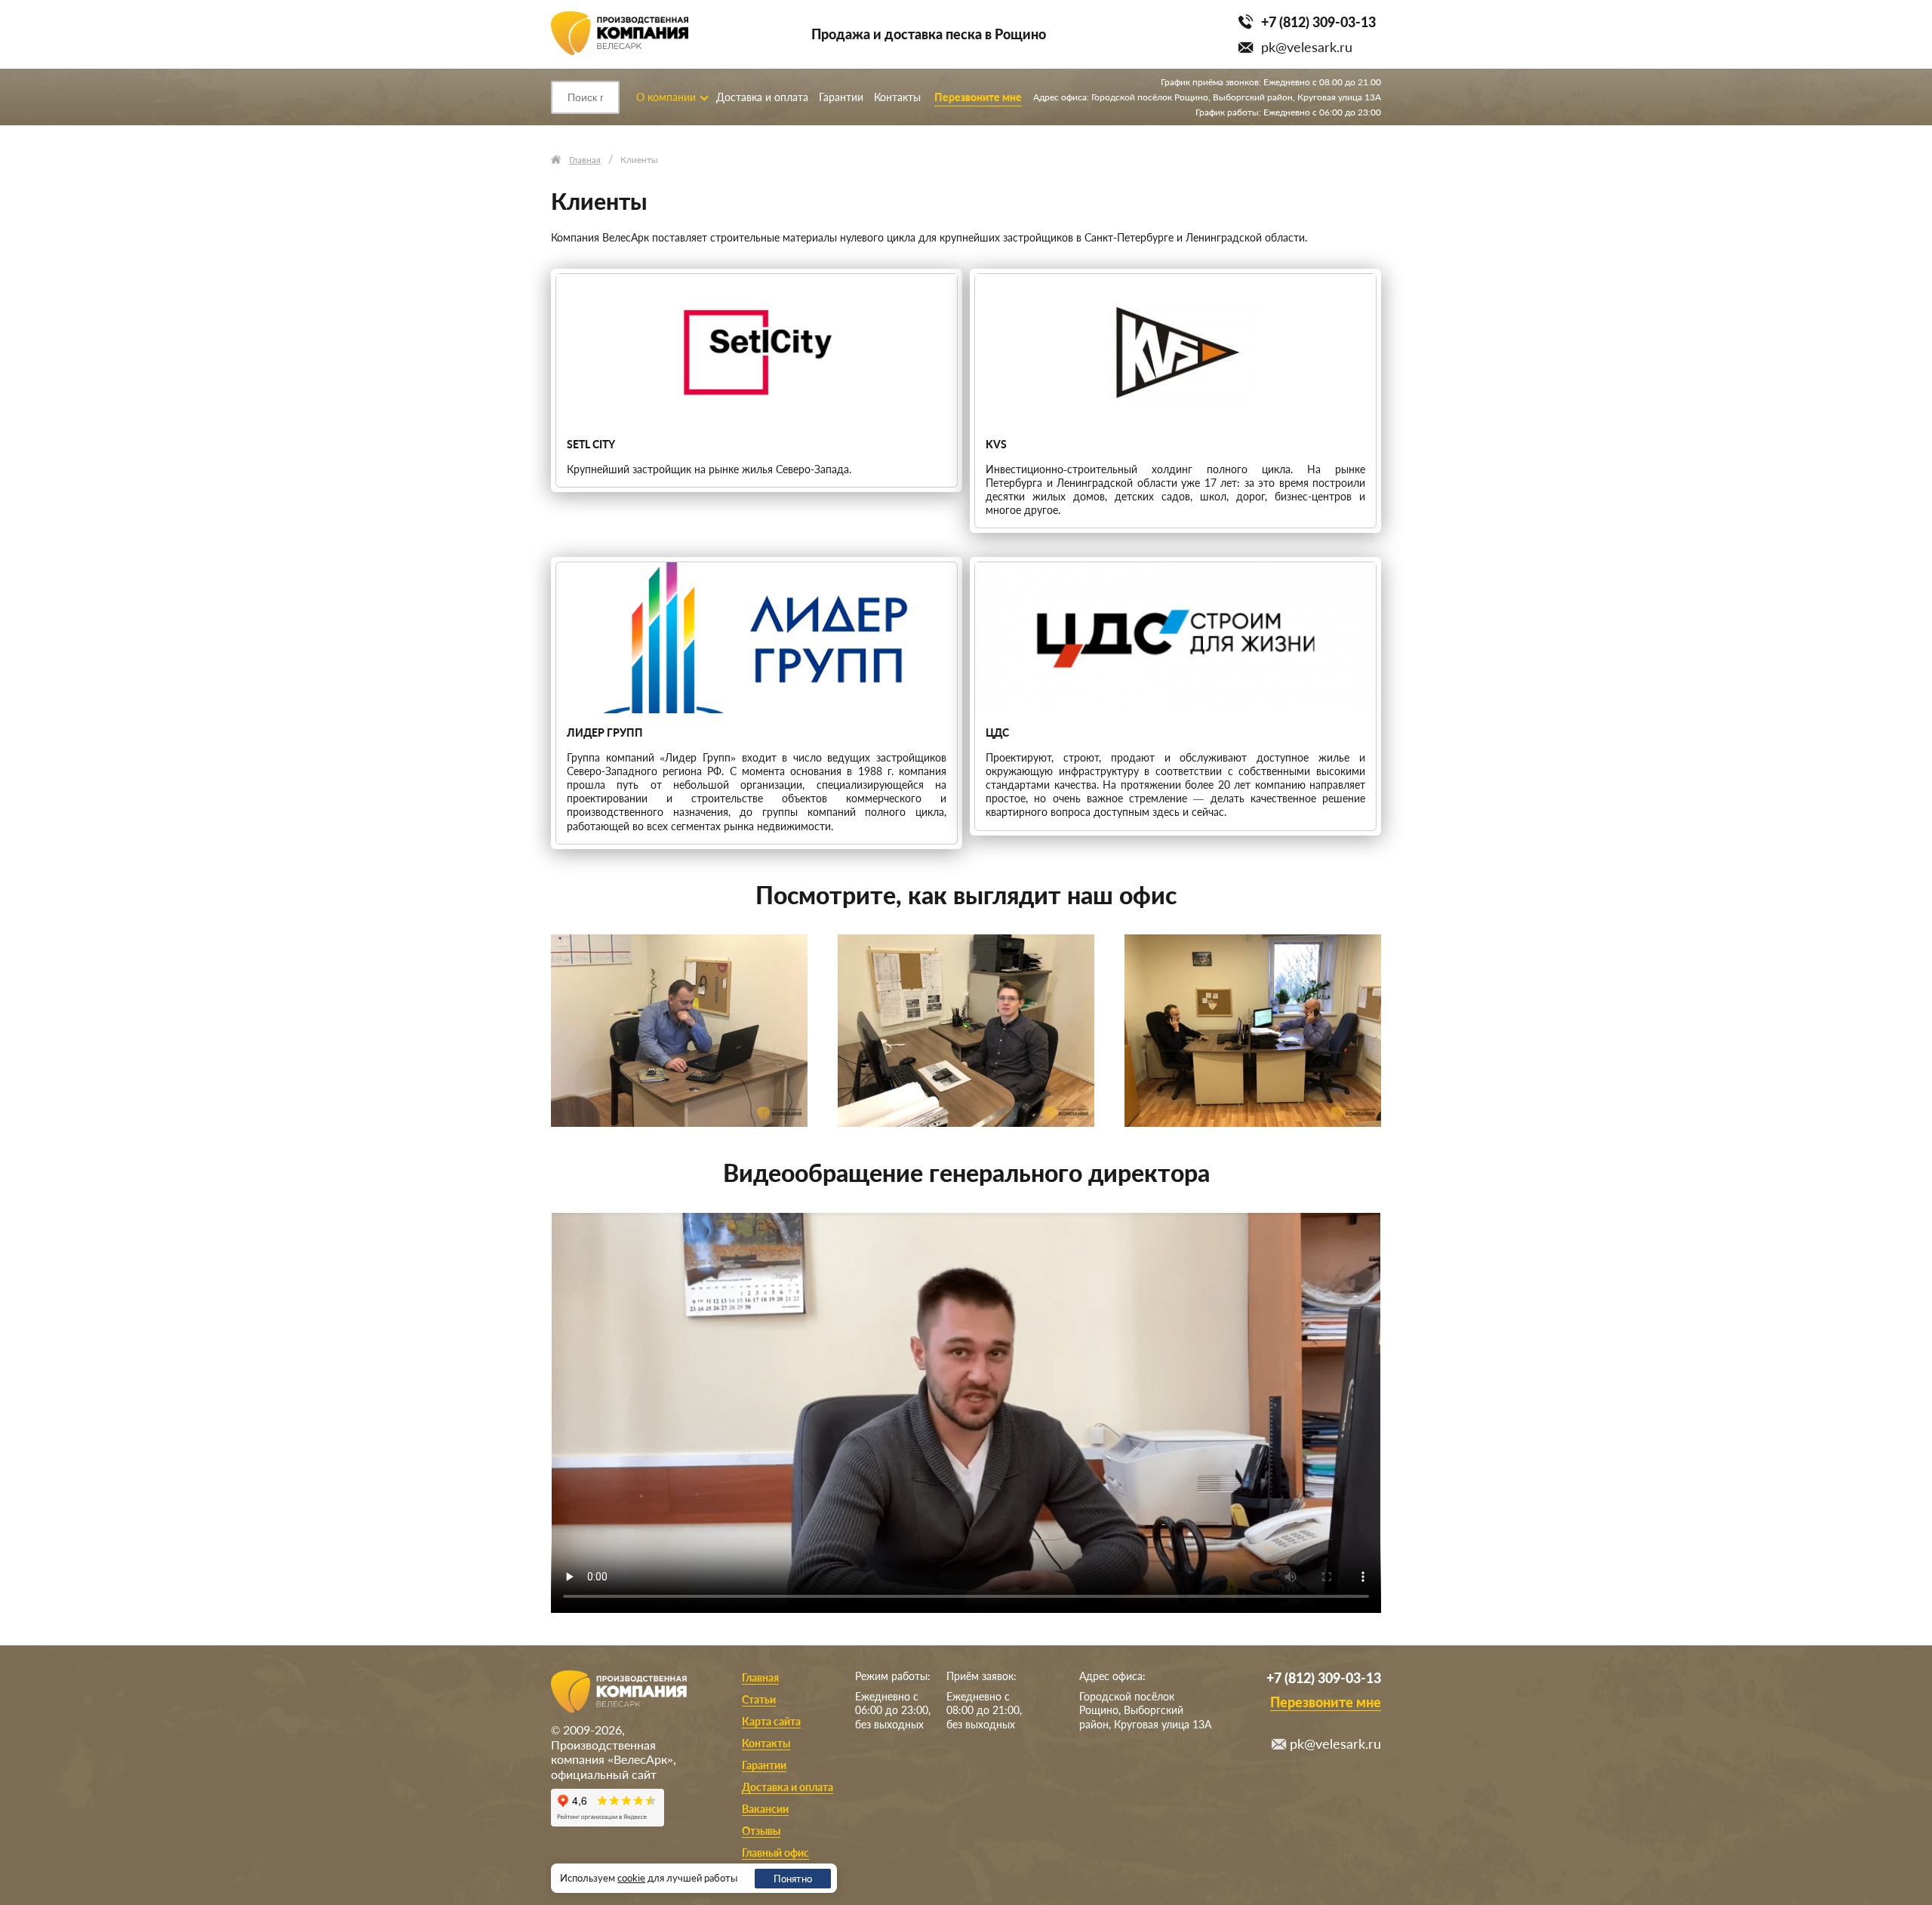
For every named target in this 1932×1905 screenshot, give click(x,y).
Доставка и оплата (762, 97)
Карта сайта (771, 1721)
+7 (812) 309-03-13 (1318, 22)
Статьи (759, 1699)
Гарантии (841, 97)
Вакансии (765, 1809)
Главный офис (775, 1853)
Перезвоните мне (978, 97)
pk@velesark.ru (1307, 47)
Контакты (897, 97)
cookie (631, 1878)
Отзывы (761, 1831)
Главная (760, 1677)
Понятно (793, 1879)
